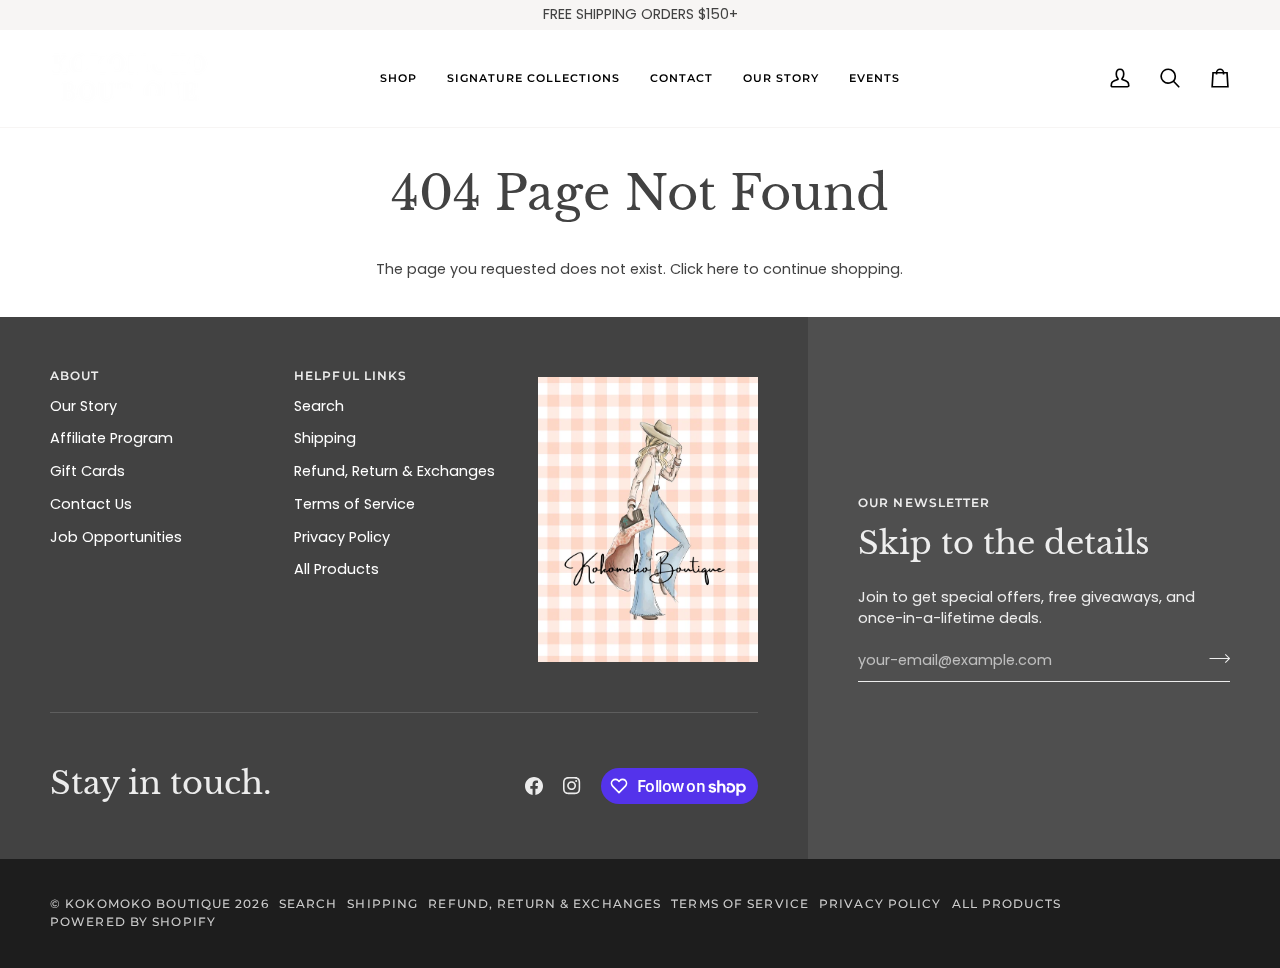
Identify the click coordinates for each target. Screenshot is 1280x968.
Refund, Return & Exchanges (394, 471)
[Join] (1213, 658)
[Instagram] (572, 786)
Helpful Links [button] (350, 375)
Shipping (325, 438)
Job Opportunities (116, 537)
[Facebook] (534, 786)
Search (319, 406)
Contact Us (91, 504)
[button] (398, 78)
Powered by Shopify (133, 921)
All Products (336, 569)
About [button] (75, 375)
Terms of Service (354, 504)
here (723, 269)
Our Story (83, 406)
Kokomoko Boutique (148, 903)
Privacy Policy (342, 537)
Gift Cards (87, 471)
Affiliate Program (111, 438)
